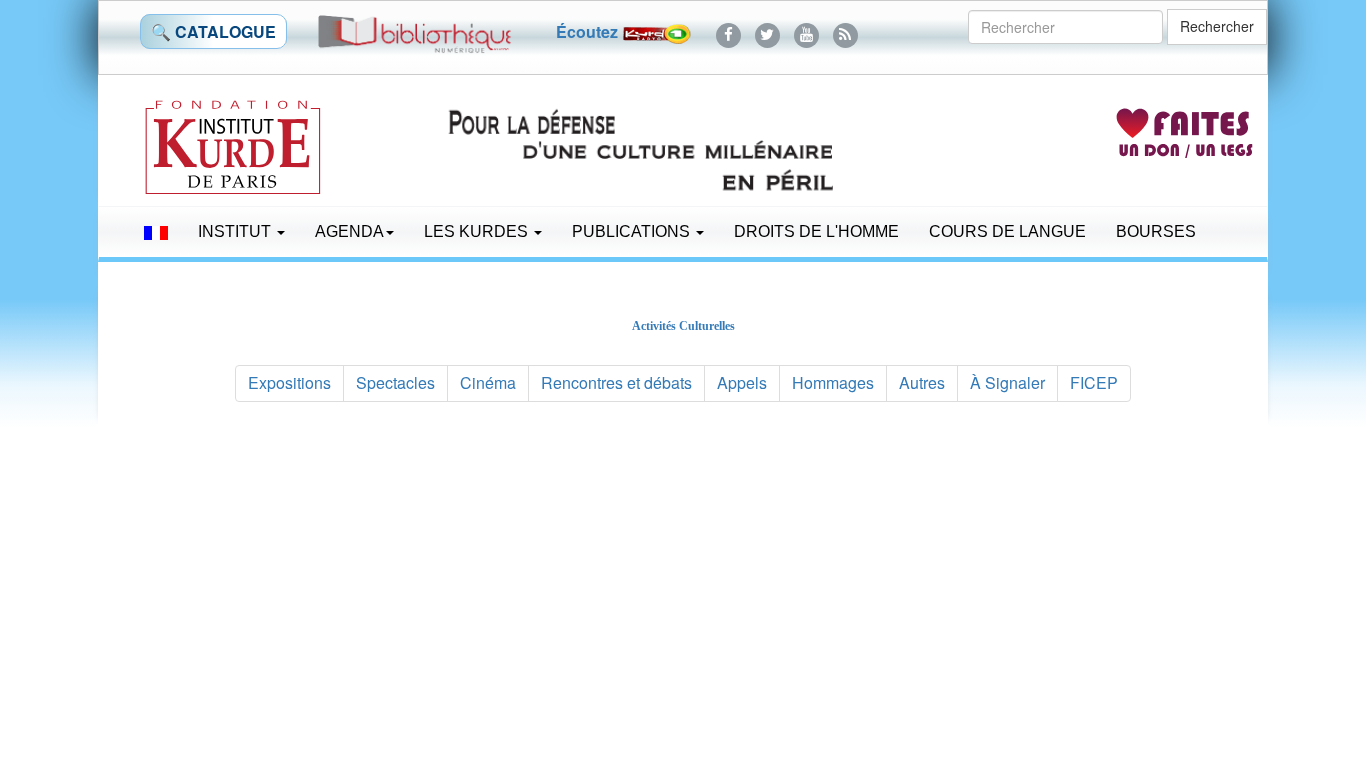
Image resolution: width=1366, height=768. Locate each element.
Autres (922, 382)
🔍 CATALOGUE (213, 31)
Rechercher (1217, 26)
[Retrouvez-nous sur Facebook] (728, 31)
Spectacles (395, 382)
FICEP (1094, 382)
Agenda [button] (349, 231)
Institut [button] (236, 231)
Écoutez (589, 31)
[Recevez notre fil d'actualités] (845, 31)
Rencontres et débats (616, 382)
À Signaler (1007, 382)
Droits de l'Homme (816, 231)
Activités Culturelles (683, 326)
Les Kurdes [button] (478, 231)
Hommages (833, 382)
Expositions (289, 382)
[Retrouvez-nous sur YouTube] (806, 31)
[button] (156, 232)
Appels (742, 382)
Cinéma (488, 382)
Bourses (1156, 231)
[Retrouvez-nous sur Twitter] (767, 31)
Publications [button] (633, 231)
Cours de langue (1007, 231)
